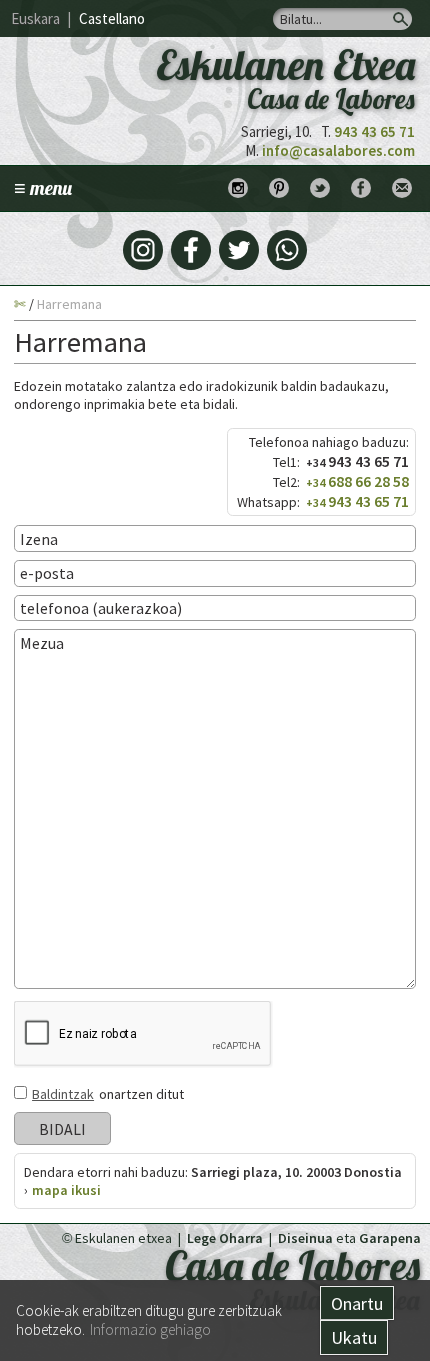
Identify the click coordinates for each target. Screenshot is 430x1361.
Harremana (69, 304)
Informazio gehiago (150, 1329)
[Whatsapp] (287, 250)
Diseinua (305, 1238)
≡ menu (43, 187)
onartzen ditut (108, 1094)
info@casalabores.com (338, 150)
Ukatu (354, 1337)
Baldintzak (63, 1094)
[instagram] (143, 250)
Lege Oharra (225, 1238)
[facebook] (191, 250)
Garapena (390, 1238)
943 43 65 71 (374, 131)
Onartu (357, 1303)
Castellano (112, 18)
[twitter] (239, 250)
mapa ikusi (66, 1190)
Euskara (35, 18)
